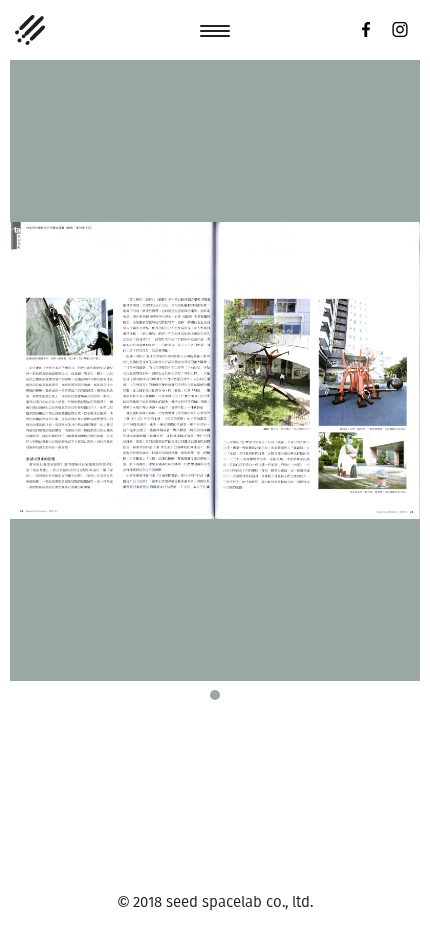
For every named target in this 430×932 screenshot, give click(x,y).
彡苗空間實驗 (30, 30)
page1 (215, 695)
